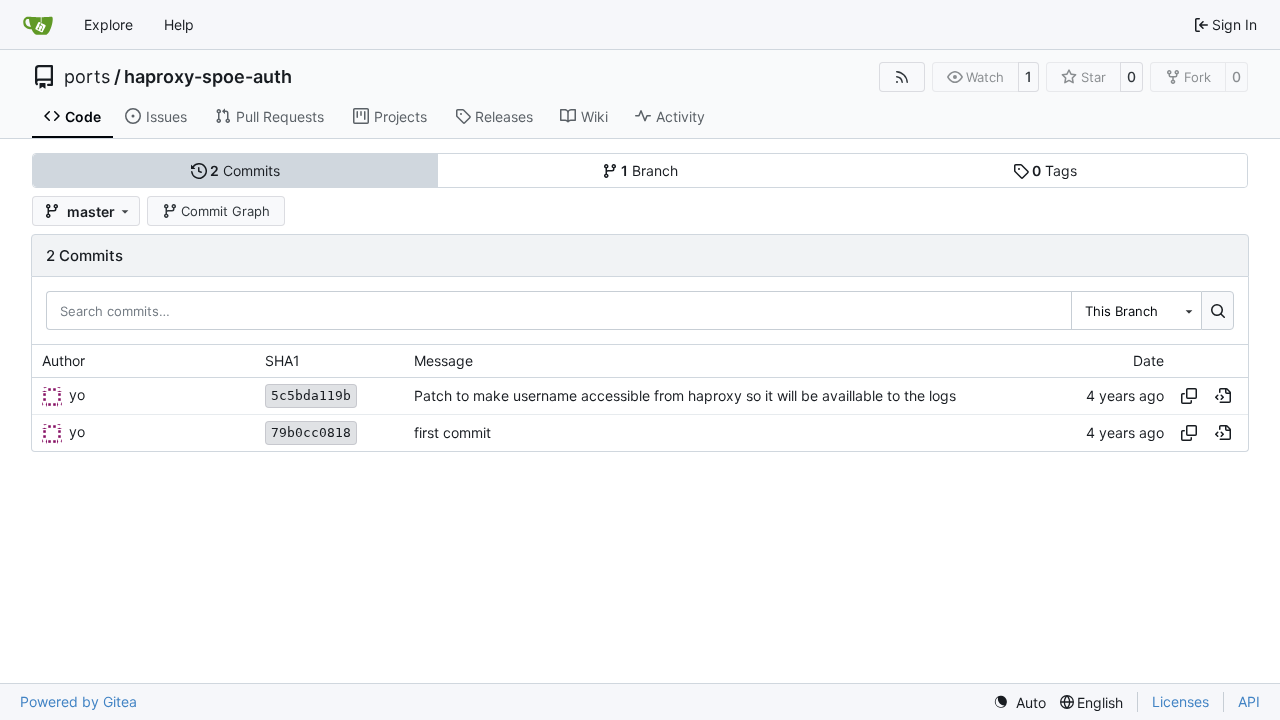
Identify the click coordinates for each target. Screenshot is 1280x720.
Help (179, 24)
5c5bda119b (311, 395)
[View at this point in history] (1223, 396)
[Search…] (1217, 310)
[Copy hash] (1189, 396)
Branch (649, 170)
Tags (1054, 170)
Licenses (1180, 701)
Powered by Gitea (78, 701)
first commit (452, 432)
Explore (108, 24)
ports (87, 77)
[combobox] (1136, 310)
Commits (245, 170)
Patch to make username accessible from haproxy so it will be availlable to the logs (685, 395)
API (1249, 701)
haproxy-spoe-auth (208, 77)
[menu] (1019, 702)
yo (77, 394)
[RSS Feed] (902, 77)
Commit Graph (225, 211)
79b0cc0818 (311, 432)
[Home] (38, 25)
